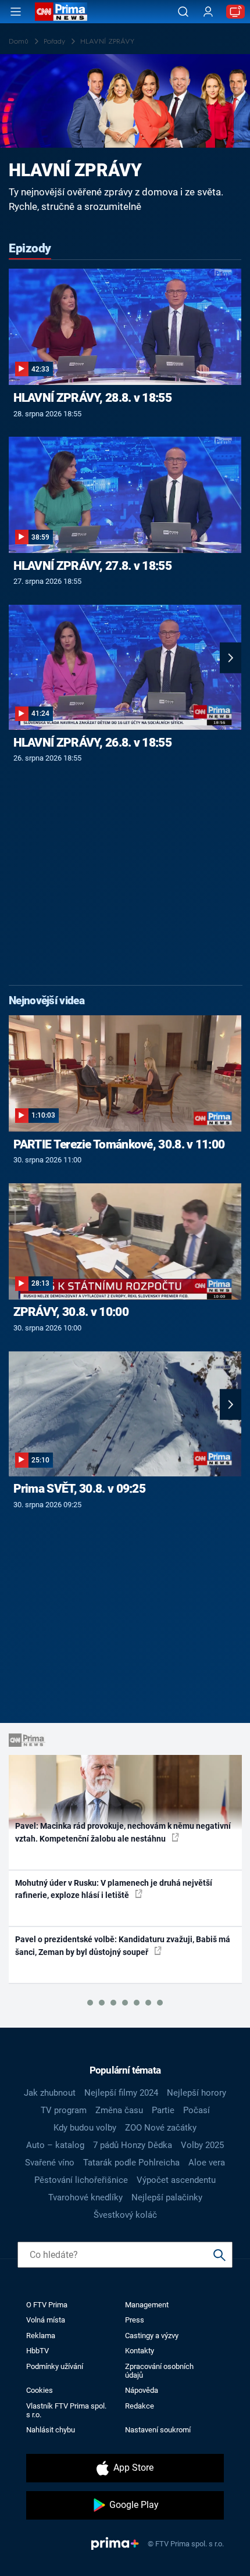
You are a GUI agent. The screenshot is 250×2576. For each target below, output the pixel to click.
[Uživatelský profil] (208, 12)
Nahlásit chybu (51, 2430)
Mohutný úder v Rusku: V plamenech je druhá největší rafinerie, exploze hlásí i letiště (114, 1889)
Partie (163, 2110)
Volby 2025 (202, 2145)
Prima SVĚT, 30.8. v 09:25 (80, 1489)
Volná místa (46, 2320)
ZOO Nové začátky (161, 2128)
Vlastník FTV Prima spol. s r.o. (66, 2410)
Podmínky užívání (55, 2366)
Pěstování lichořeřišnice (81, 2180)
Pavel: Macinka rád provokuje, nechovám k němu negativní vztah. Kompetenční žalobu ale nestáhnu (123, 1832)
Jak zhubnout (50, 2093)
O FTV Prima (47, 2305)
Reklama (41, 2336)
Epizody (30, 248)
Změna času (119, 2110)
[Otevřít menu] (16, 12)
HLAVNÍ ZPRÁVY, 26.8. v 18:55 (92, 743)
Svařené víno (50, 2163)
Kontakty (140, 2351)
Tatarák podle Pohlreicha (131, 2163)
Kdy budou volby (85, 2128)
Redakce (140, 2406)
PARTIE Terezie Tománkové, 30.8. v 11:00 (119, 1144)
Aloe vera (207, 2163)
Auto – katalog (55, 2145)
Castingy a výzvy (152, 2336)
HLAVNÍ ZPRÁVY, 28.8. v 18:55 (92, 398)
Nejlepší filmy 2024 (121, 2093)
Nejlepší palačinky (167, 2197)
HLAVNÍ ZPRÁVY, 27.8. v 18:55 (92, 566)
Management (147, 2305)
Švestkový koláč (125, 2215)
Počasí (197, 2110)
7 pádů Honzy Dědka (133, 2145)
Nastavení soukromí (158, 2430)
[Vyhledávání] (183, 12)
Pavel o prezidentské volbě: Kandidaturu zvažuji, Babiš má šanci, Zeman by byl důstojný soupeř (123, 1945)
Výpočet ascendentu (176, 2180)
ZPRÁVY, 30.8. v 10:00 (71, 1312)
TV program (64, 2110)
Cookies (40, 2390)
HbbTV (37, 2351)
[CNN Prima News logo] (61, 12)
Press (135, 2320)
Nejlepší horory (197, 2093)
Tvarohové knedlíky (85, 2197)
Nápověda (142, 2390)
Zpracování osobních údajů (159, 2371)
